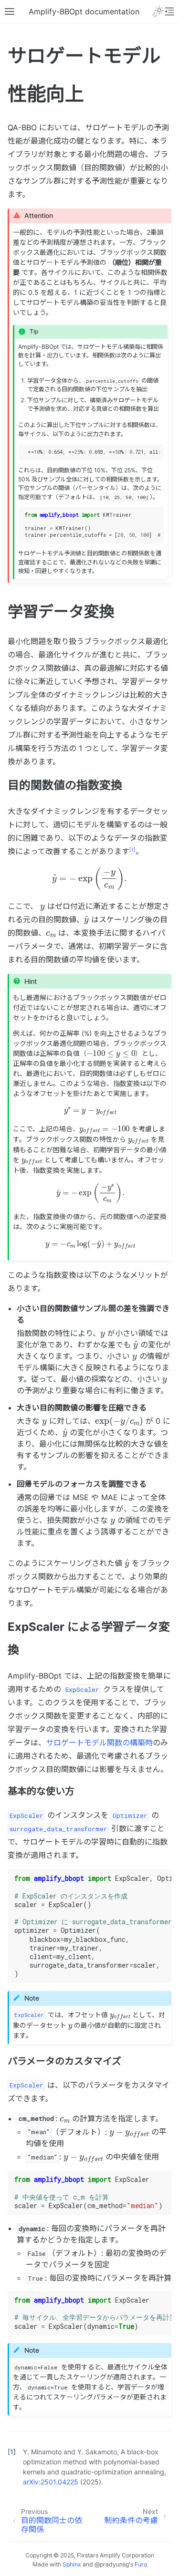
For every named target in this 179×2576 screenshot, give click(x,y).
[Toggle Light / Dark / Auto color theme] (158, 11)
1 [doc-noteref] (132, 849)
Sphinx (72, 2564)
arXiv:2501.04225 (51, 2482)
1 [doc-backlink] (12, 2452)
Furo (141, 2564)
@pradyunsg (112, 2564)
